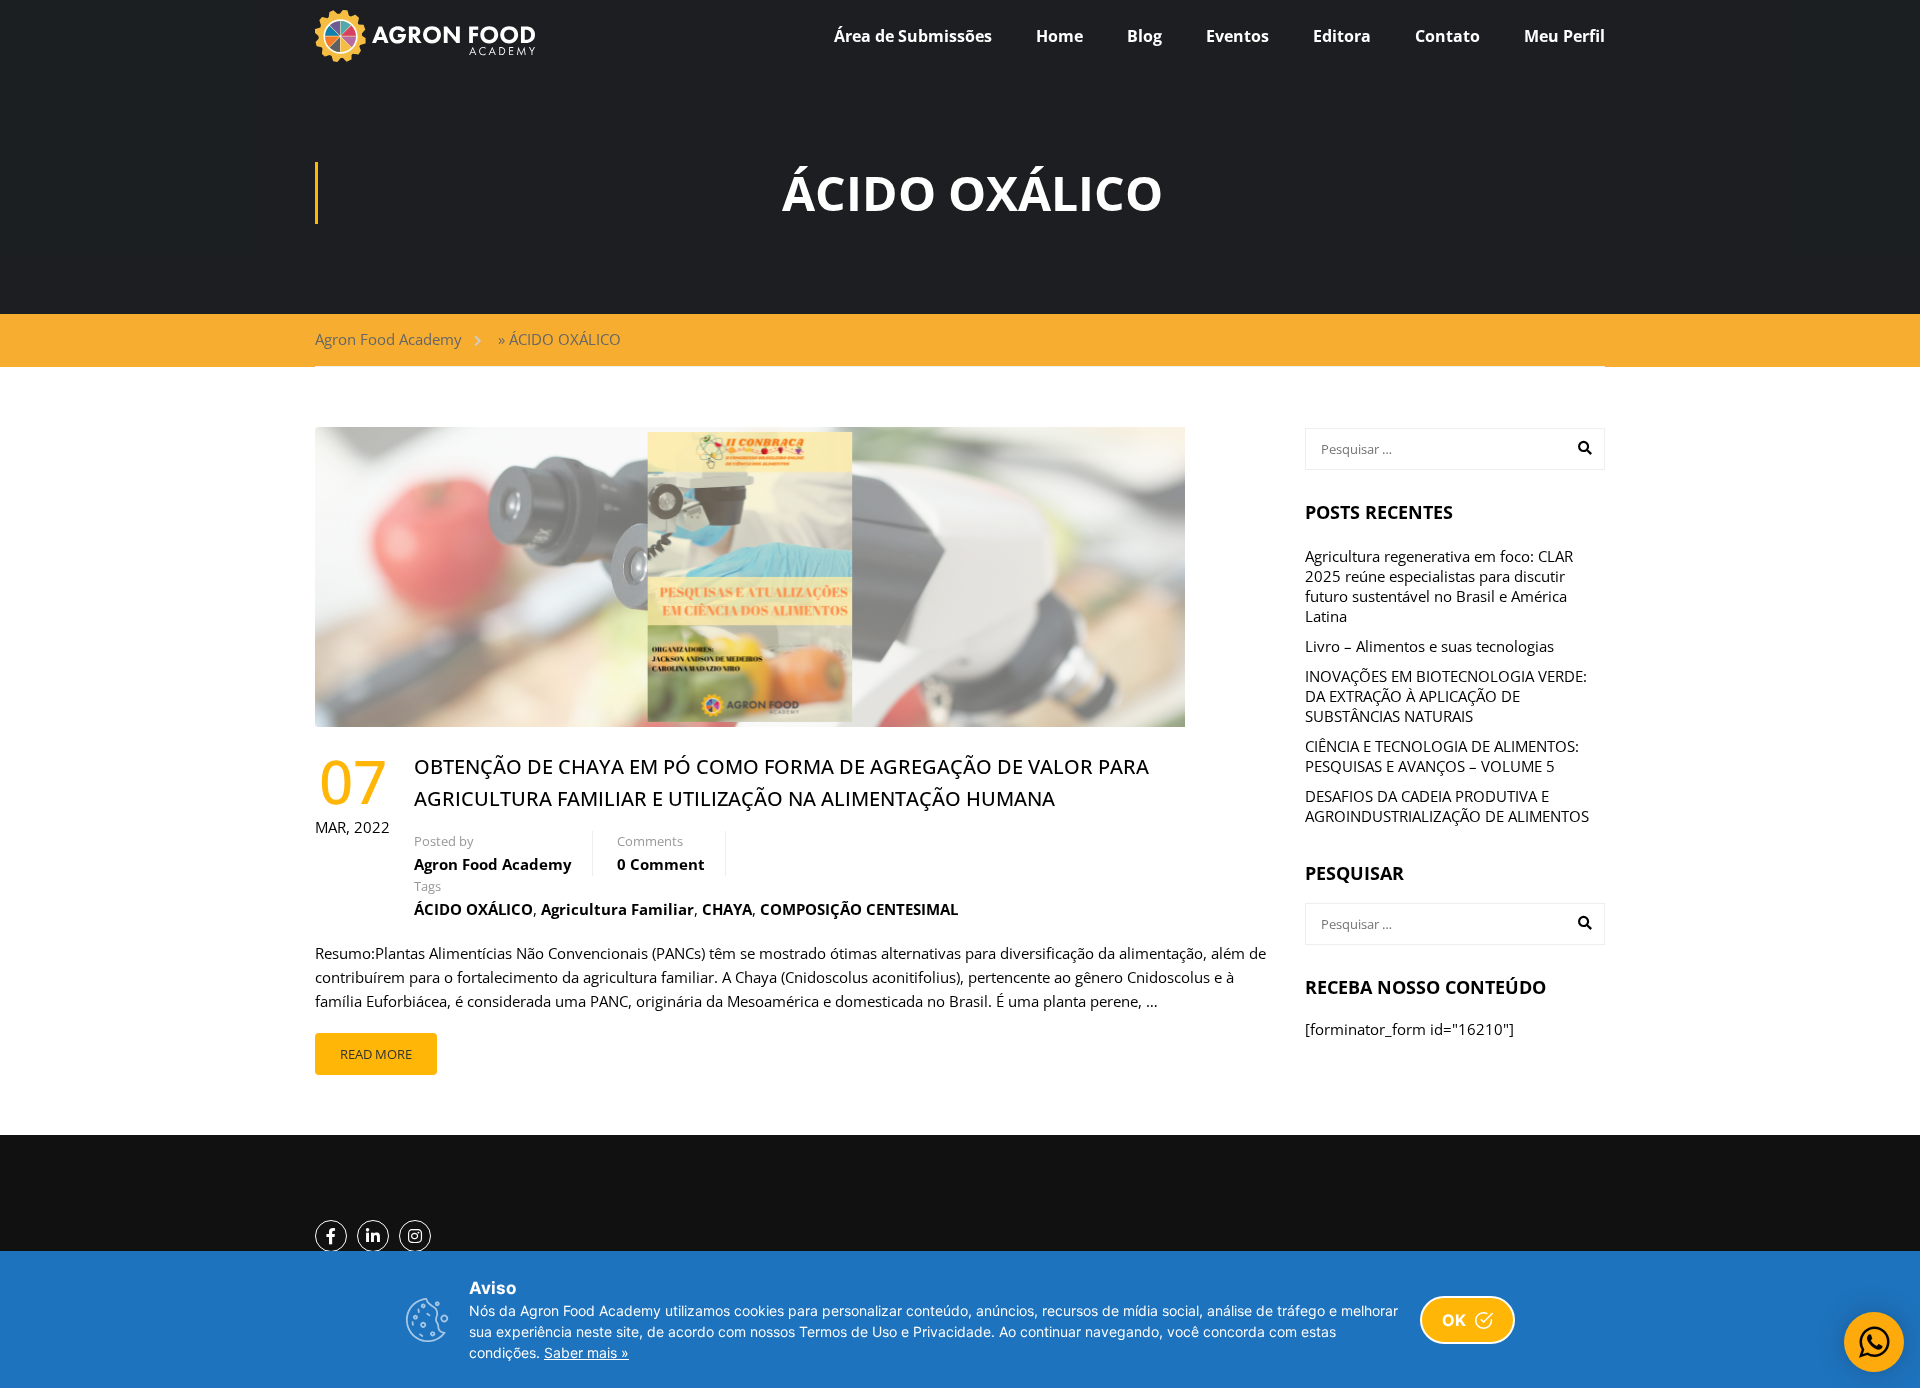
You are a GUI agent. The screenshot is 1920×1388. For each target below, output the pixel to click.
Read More (376, 1054)
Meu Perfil (1564, 36)
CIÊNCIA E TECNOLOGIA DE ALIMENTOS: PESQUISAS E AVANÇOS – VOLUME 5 (1442, 756)
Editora (1342, 36)
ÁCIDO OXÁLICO (473, 909)
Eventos (1237, 36)
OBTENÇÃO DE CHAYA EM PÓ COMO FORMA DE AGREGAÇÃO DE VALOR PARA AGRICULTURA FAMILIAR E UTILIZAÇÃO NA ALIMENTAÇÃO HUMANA (781, 782)
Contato (1447, 36)
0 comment (661, 864)
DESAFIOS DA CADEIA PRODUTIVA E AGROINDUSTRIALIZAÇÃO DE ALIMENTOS (1447, 806)
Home (1059, 36)
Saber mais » (586, 1352)
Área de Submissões (913, 36)
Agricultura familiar (617, 909)
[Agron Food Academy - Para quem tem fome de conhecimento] (425, 36)
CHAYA (727, 909)
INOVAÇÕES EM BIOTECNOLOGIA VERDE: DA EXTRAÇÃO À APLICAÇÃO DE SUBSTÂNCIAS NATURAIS (1446, 696)
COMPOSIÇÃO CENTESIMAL (859, 909)
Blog (1144, 36)
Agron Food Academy (388, 339)
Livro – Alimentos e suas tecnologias (1429, 646)
